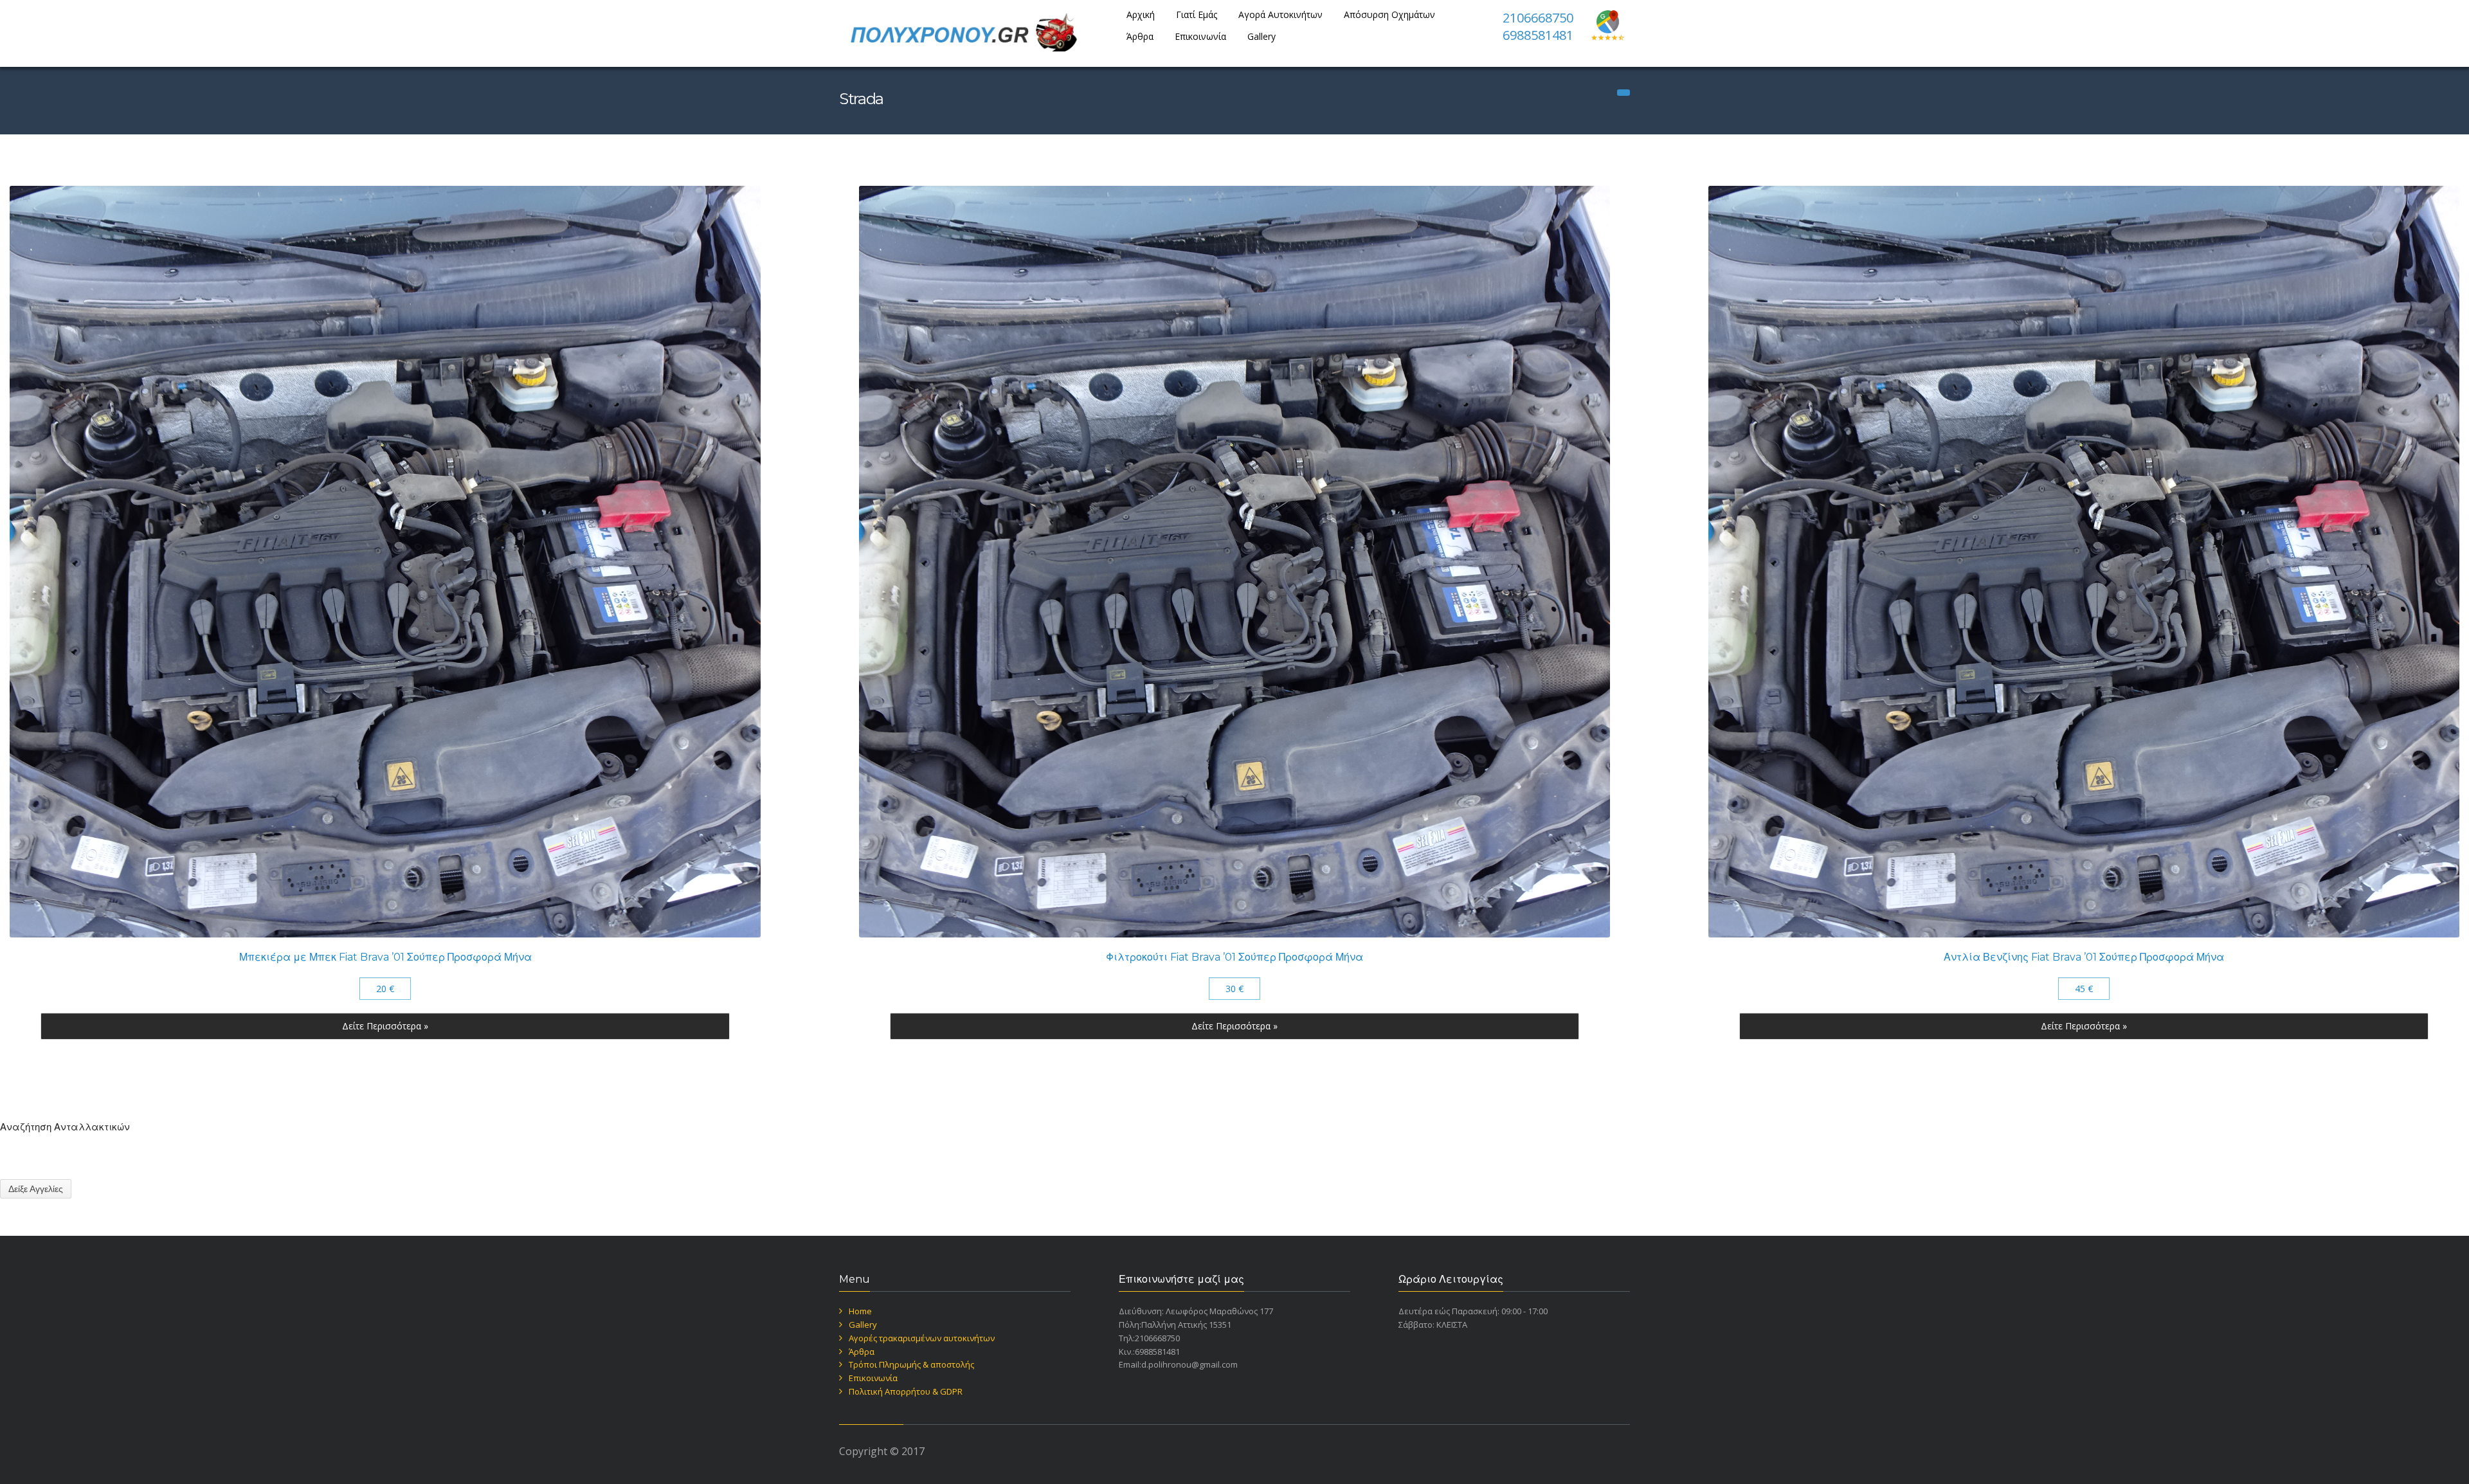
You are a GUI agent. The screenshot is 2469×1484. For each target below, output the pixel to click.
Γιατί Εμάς (1197, 14)
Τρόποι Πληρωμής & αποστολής (911, 1364)
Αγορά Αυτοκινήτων (1280, 14)
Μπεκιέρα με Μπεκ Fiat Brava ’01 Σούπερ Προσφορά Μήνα (385, 957)
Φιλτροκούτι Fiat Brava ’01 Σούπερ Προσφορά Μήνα (1234, 957)
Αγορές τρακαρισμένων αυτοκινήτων (922, 1338)
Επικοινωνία (1200, 36)
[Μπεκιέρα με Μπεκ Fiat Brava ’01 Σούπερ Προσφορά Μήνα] (385, 561)
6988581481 (1538, 35)
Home (860, 1311)
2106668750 (1538, 18)
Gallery (1262, 36)
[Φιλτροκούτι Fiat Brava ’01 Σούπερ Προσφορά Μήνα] (1234, 561)
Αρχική (1141, 14)
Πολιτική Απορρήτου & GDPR (906, 1391)
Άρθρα (1140, 36)
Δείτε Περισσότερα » (385, 1026)
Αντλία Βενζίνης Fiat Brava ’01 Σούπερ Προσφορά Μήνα (2084, 957)
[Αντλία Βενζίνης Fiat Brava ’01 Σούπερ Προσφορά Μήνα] (2084, 561)
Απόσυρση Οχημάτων (1389, 14)
